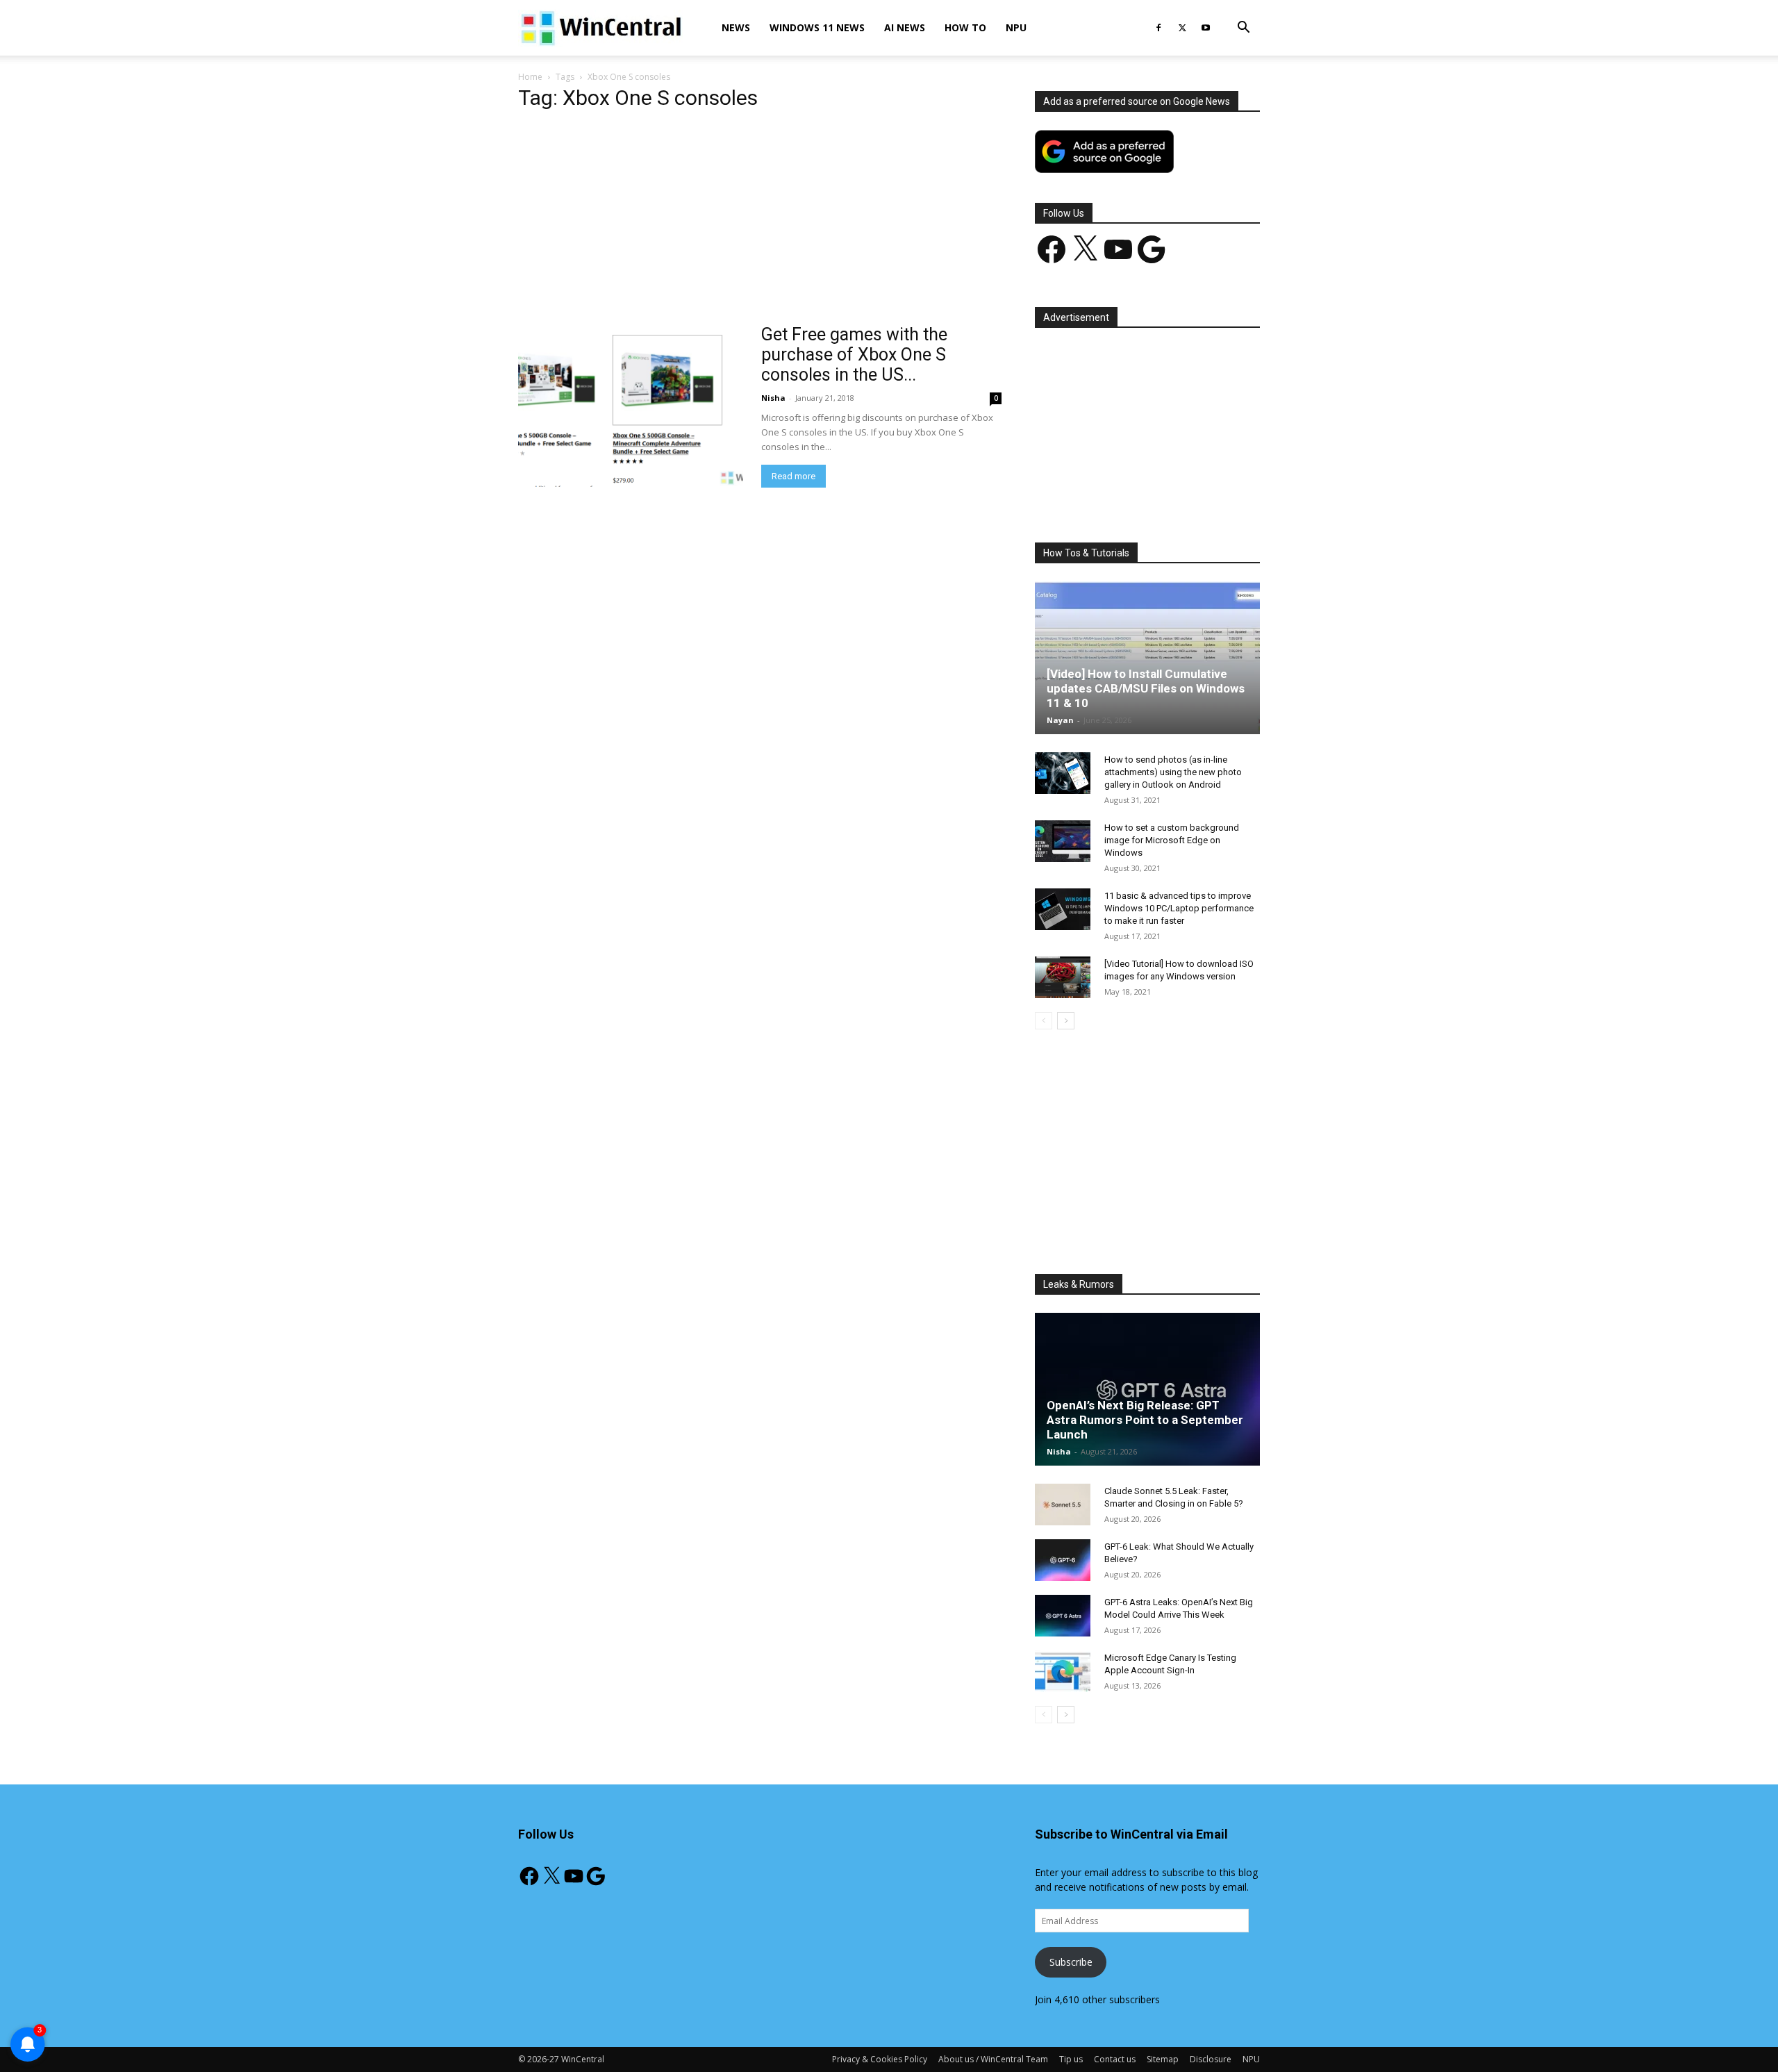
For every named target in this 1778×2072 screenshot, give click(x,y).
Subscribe (1071, 1962)
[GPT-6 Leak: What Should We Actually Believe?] (1063, 1560)
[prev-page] (1044, 1021)
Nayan (1060, 720)
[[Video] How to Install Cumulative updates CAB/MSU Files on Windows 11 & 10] (1147, 658)
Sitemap (1163, 2059)
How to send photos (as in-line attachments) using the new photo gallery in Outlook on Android (1173, 772)
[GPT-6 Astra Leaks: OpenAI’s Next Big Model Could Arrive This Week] (1063, 1616)
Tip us (1071, 2059)
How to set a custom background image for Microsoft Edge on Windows (1172, 840)
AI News (905, 27)
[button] (1243, 29)
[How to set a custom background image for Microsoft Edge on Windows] (1063, 841)
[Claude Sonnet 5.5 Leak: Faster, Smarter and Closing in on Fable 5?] (1063, 1505)
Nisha (773, 398)
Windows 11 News (817, 27)
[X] (1182, 28)
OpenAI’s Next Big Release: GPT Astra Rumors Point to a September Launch (1145, 1420)
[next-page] (1066, 1021)
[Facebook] (1158, 28)
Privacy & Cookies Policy (880, 2059)
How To (965, 27)
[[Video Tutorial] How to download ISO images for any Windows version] (1063, 977)
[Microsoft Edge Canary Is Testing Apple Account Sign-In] (1063, 1671)
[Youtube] (1206, 28)
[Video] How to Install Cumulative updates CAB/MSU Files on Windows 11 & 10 (1146, 688)
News (736, 27)
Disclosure (1211, 2059)
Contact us (1115, 2059)
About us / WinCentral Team (993, 2059)
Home (530, 77)
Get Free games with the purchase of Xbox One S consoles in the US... (854, 355)
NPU (1016, 27)
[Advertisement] (760, 222)
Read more (794, 476)
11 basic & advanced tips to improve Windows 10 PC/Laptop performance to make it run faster (1179, 908)
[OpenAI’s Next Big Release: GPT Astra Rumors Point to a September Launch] (1147, 1389)
